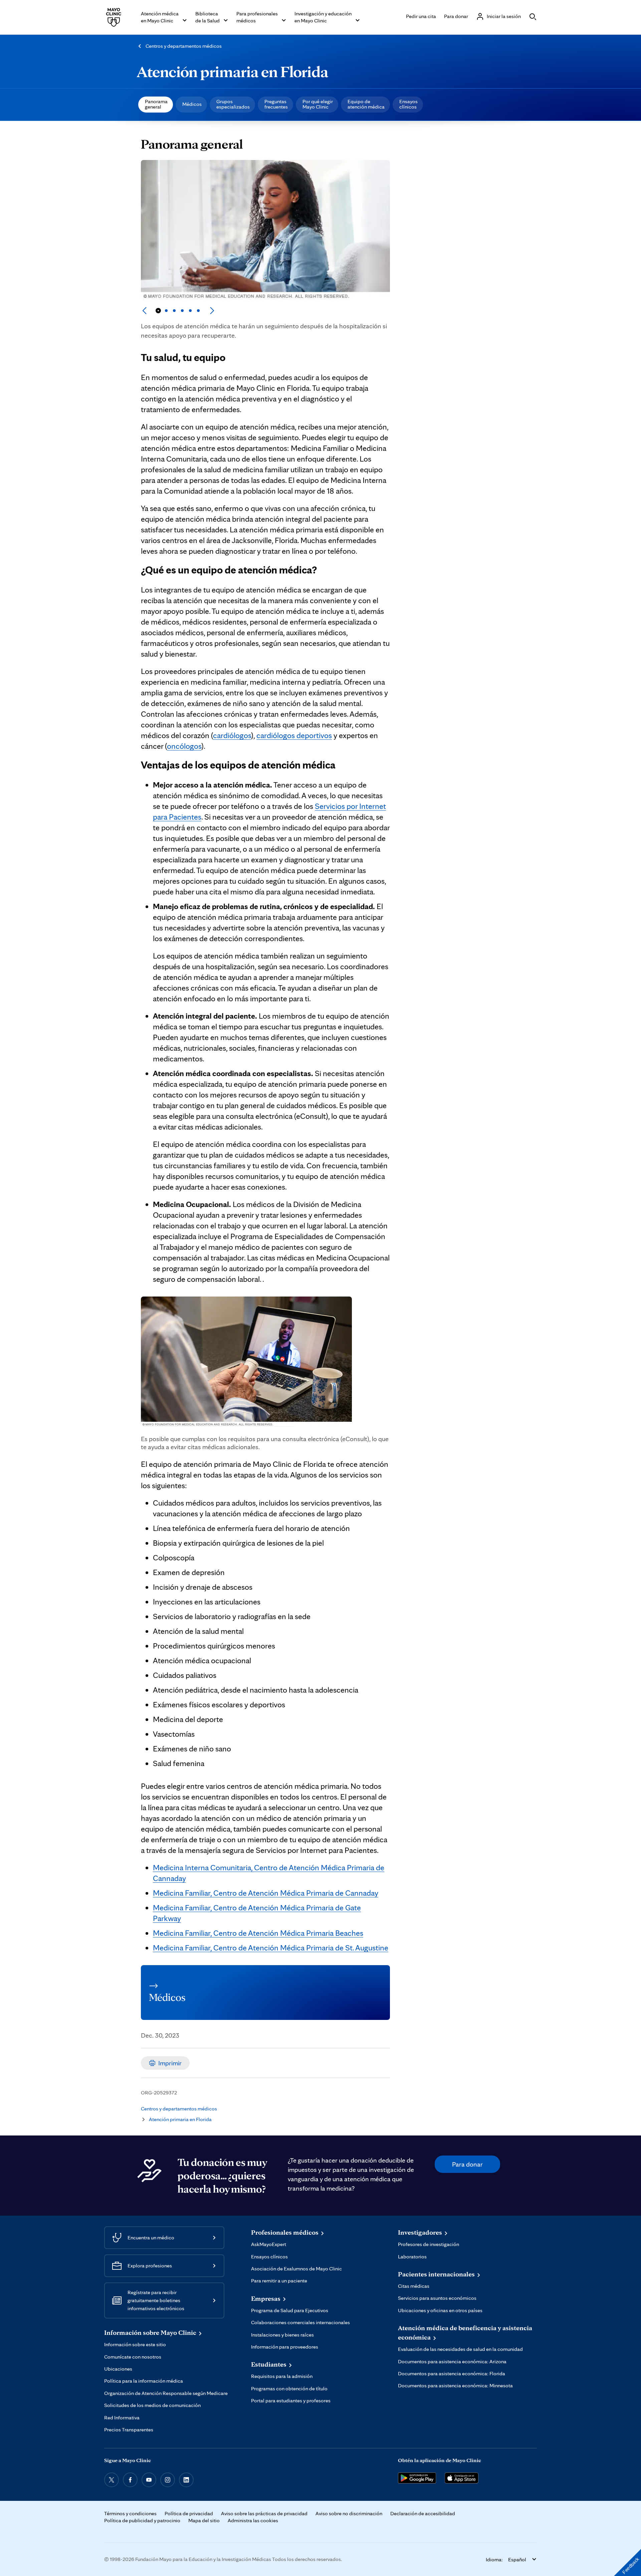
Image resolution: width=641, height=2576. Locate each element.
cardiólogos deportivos (294, 735)
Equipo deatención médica (366, 104)
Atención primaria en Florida (233, 71)
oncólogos (184, 746)
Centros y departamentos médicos (184, 46)
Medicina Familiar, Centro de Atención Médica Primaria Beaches (258, 1933)
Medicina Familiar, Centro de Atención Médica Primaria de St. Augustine (271, 1948)
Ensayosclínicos (408, 104)
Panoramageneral (156, 104)
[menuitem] (156, 105)
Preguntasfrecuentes (276, 104)
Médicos (192, 104)
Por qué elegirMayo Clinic (318, 104)
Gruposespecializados (233, 104)
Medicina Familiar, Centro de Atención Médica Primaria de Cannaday (266, 1893)
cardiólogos (232, 735)
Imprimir (170, 2063)
